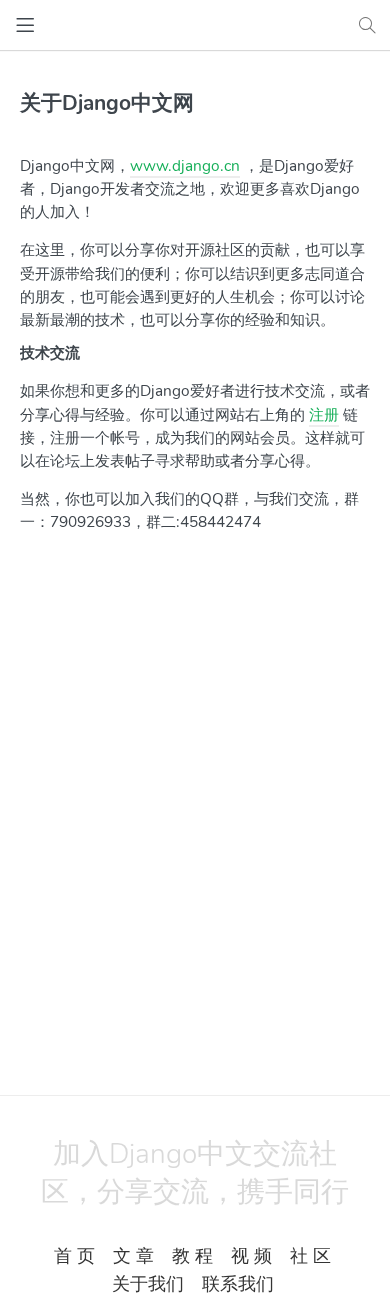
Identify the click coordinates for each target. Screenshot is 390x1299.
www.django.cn (185, 165)
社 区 (310, 1256)
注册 (324, 414)
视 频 (251, 1256)
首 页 (74, 1256)
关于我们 (148, 1284)
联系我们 (238, 1284)
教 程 (192, 1256)
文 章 (133, 1256)
